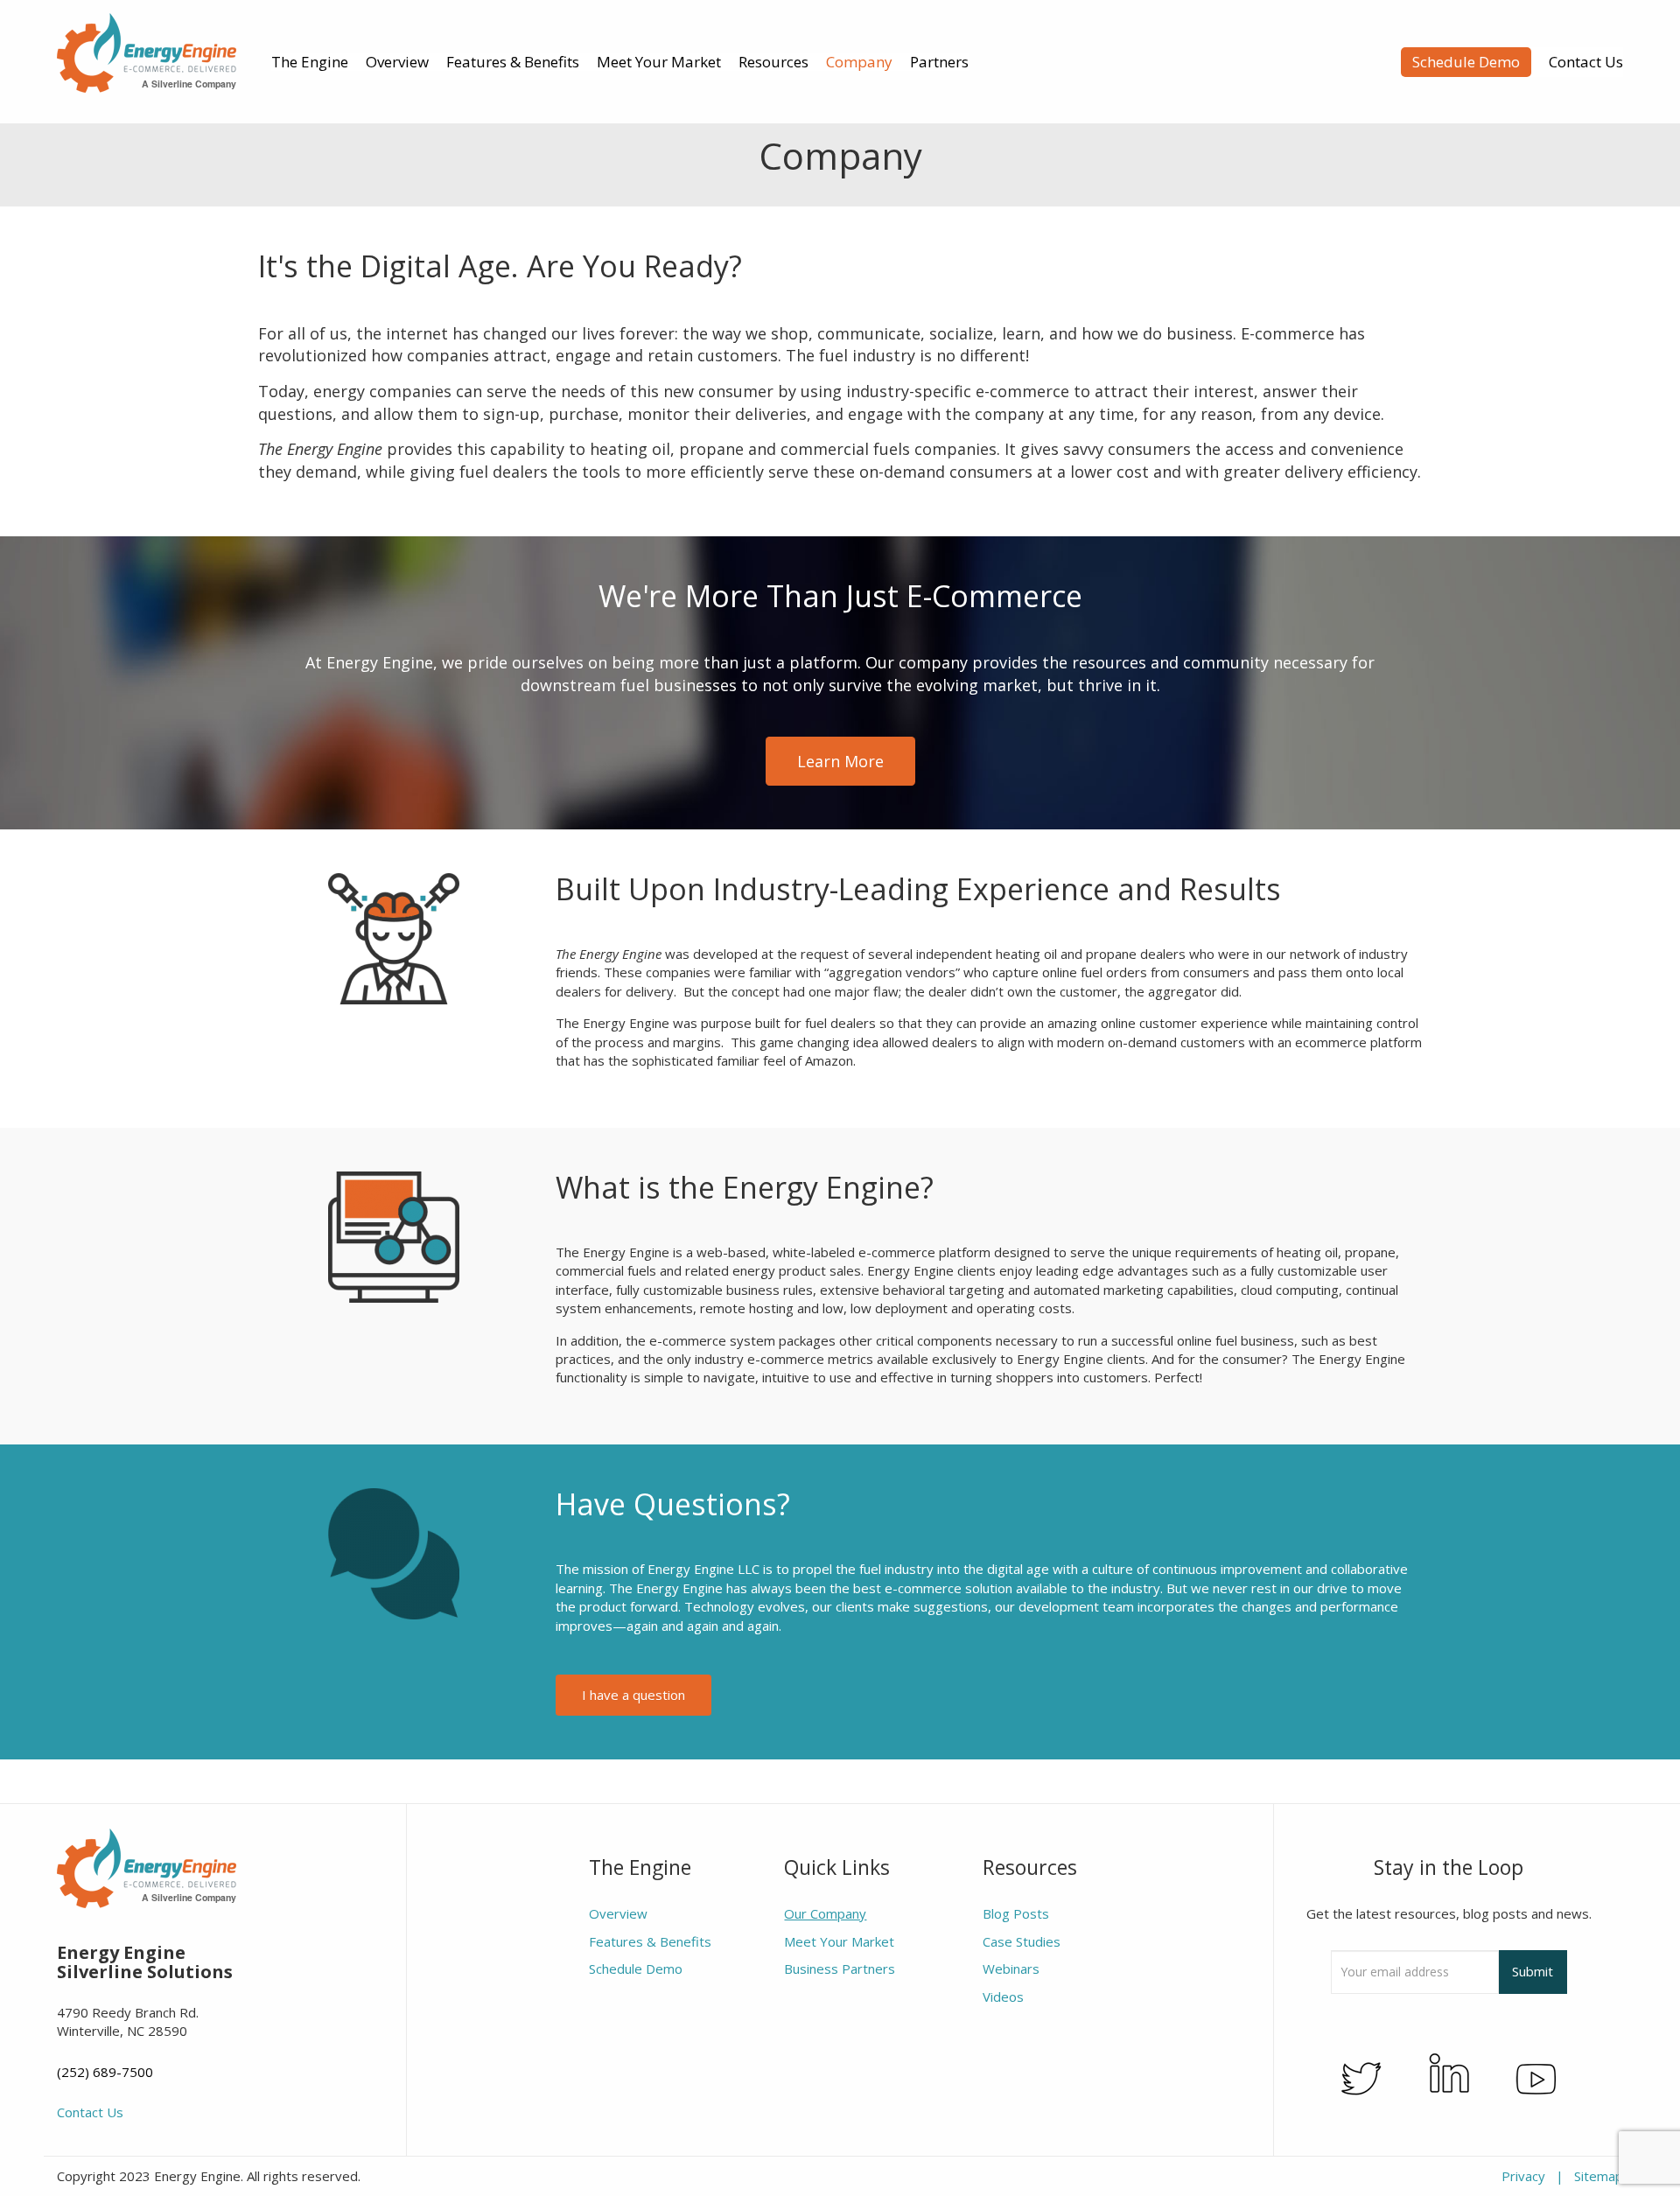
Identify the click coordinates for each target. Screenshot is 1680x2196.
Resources (773, 62)
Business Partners (840, 1969)
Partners (939, 62)
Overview (397, 62)
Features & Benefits (513, 62)
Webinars (1011, 1969)
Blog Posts (1016, 1913)
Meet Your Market (659, 62)
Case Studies (1022, 1941)
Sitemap (1599, 2176)
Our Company (825, 1913)
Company (859, 62)
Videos (1003, 1997)
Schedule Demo (1466, 62)
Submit (1533, 1971)
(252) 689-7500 (105, 2072)
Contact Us (1586, 62)
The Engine (310, 62)
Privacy (1523, 2176)
